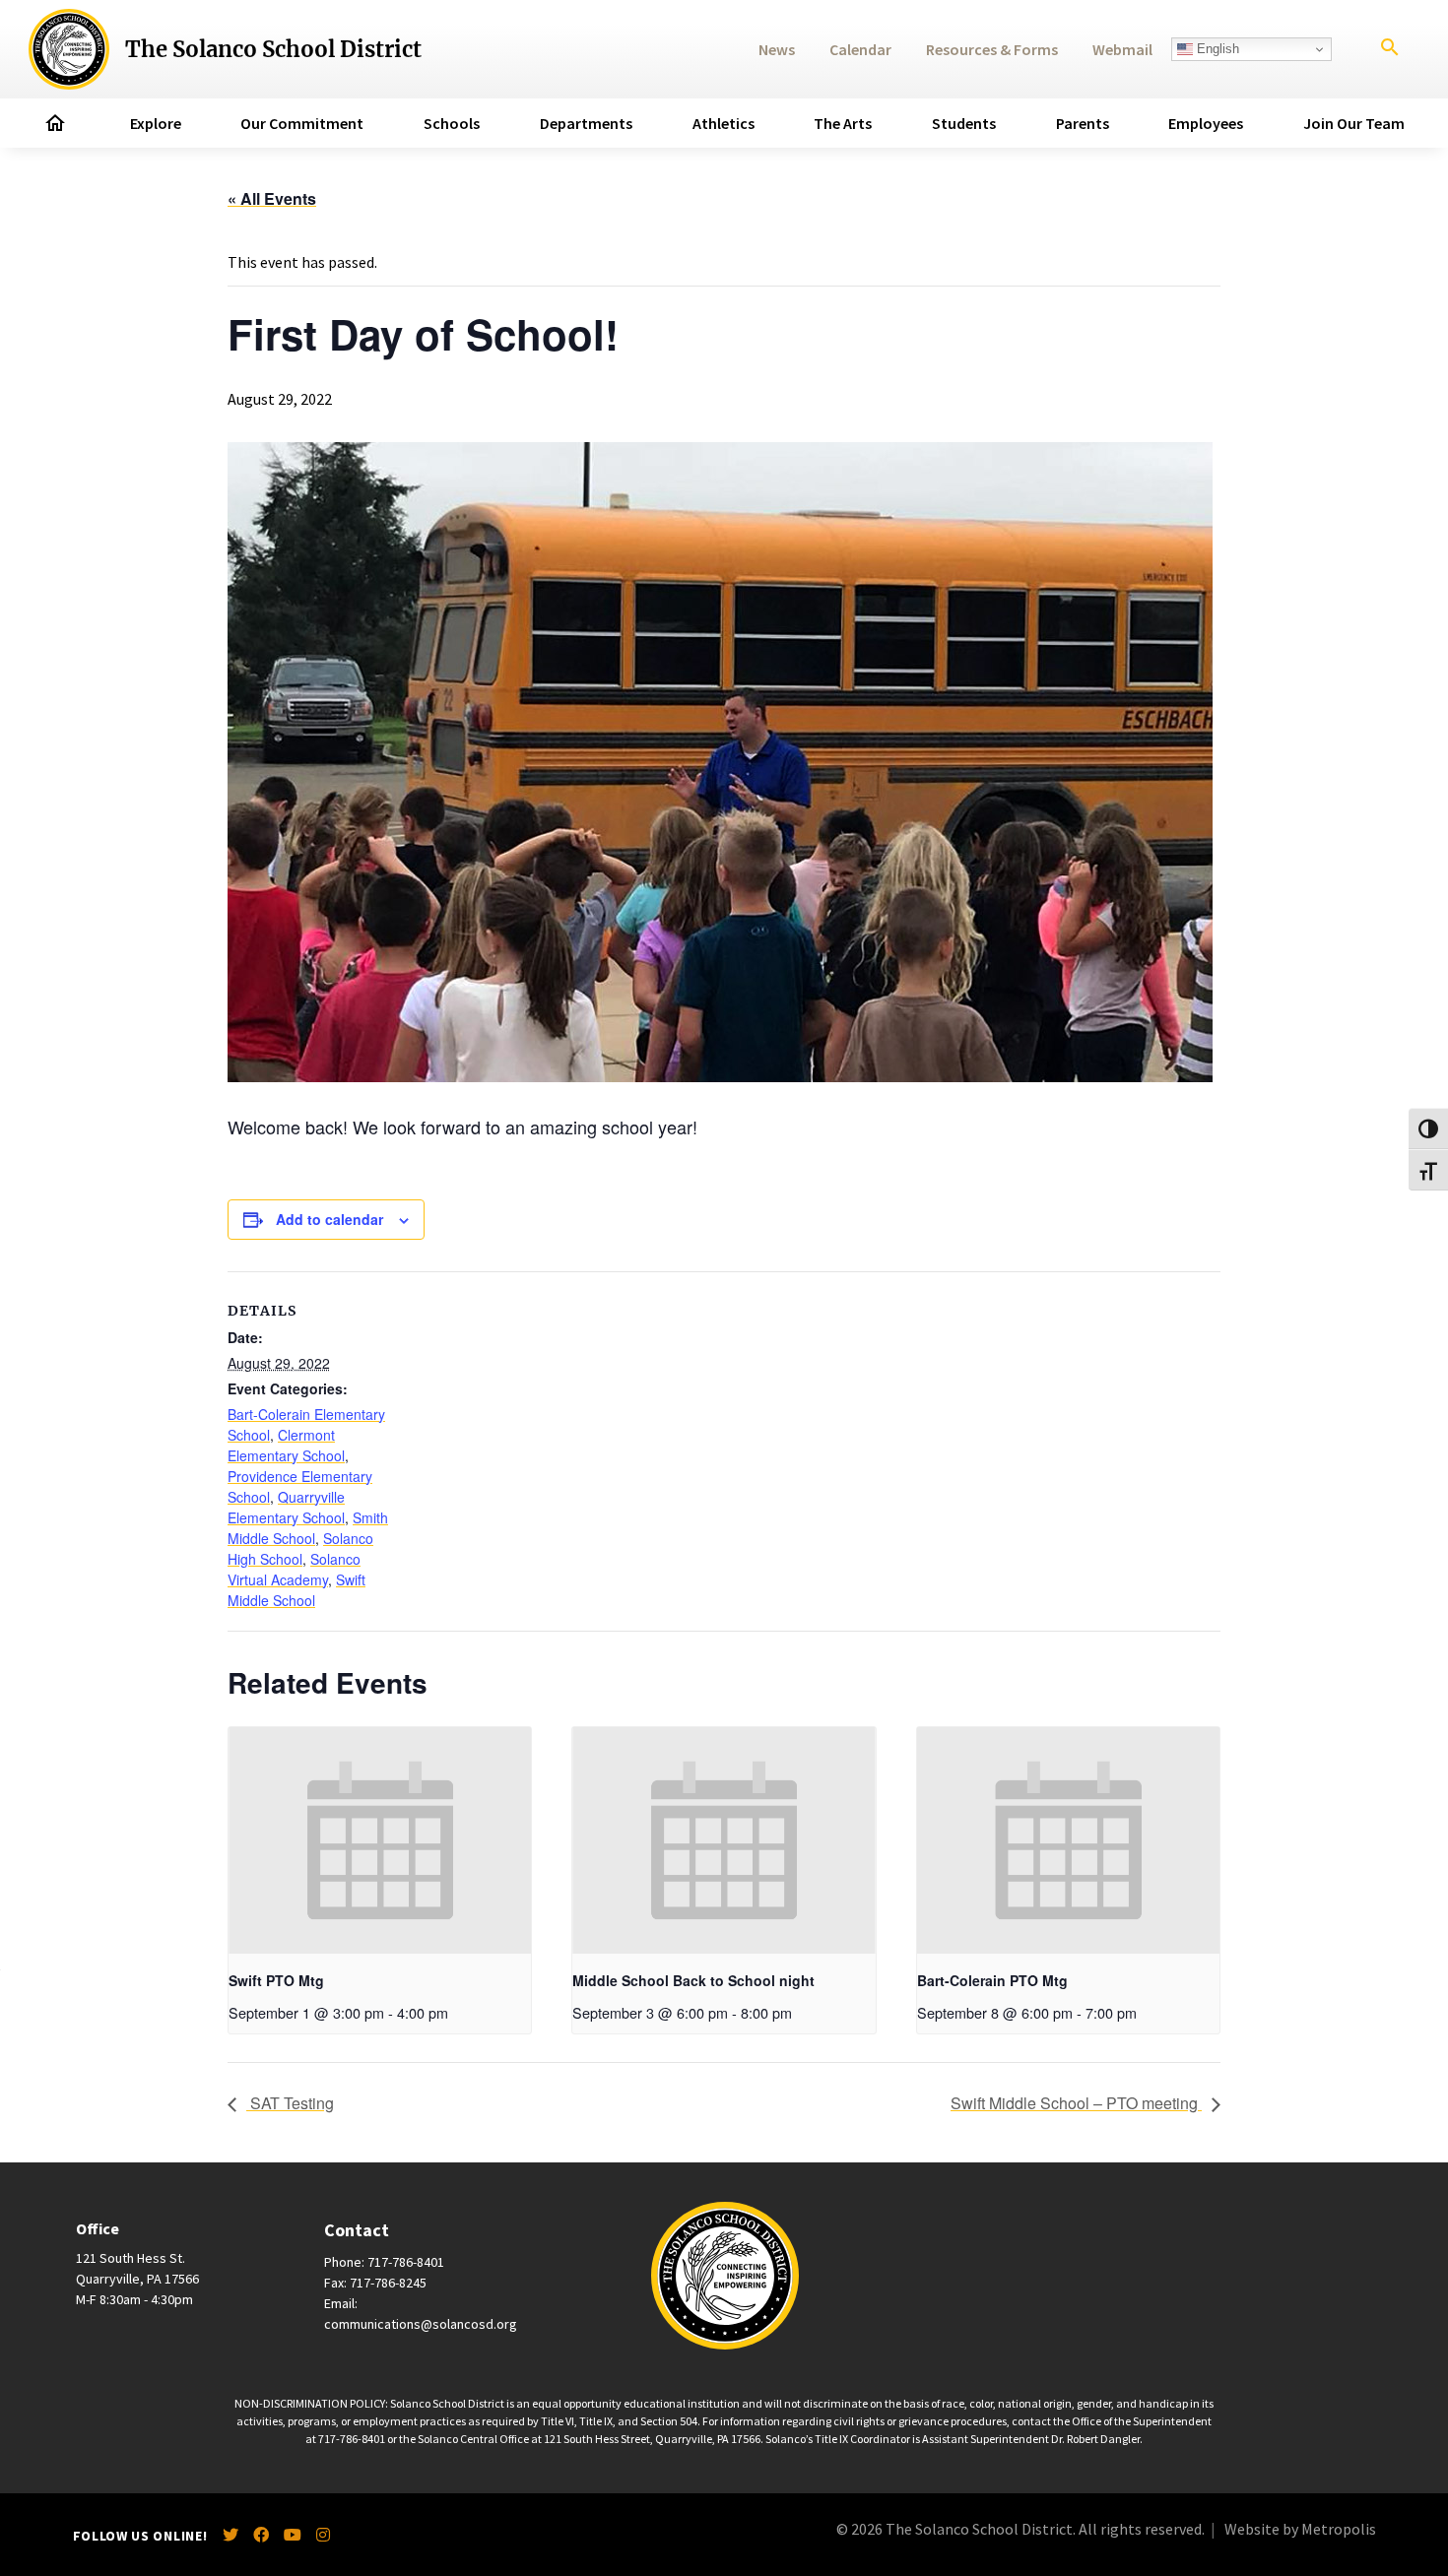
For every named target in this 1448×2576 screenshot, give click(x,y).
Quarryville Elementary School (286, 1507)
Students (964, 123)
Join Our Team (1354, 123)
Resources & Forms (992, 49)
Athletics (724, 123)
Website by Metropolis (1300, 2529)
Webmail (1122, 49)
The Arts (843, 123)
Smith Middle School (308, 1528)
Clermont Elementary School (286, 1445)
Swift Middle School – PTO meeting (1076, 2103)
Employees (1206, 123)
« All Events (272, 198)
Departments (586, 123)
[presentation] (380, 1840)
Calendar (860, 49)
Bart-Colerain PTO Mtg (992, 1980)
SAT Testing (290, 2103)
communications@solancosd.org (421, 2324)
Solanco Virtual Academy (294, 1569)
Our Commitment (302, 123)
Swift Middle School (296, 1590)
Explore (156, 123)
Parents (1083, 123)
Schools (452, 123)
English (1216, 49)
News (777, 49)
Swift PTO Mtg (276, 1980)
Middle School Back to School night (693, 1980)
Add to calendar (329, 1219)
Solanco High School (300, 1548)
